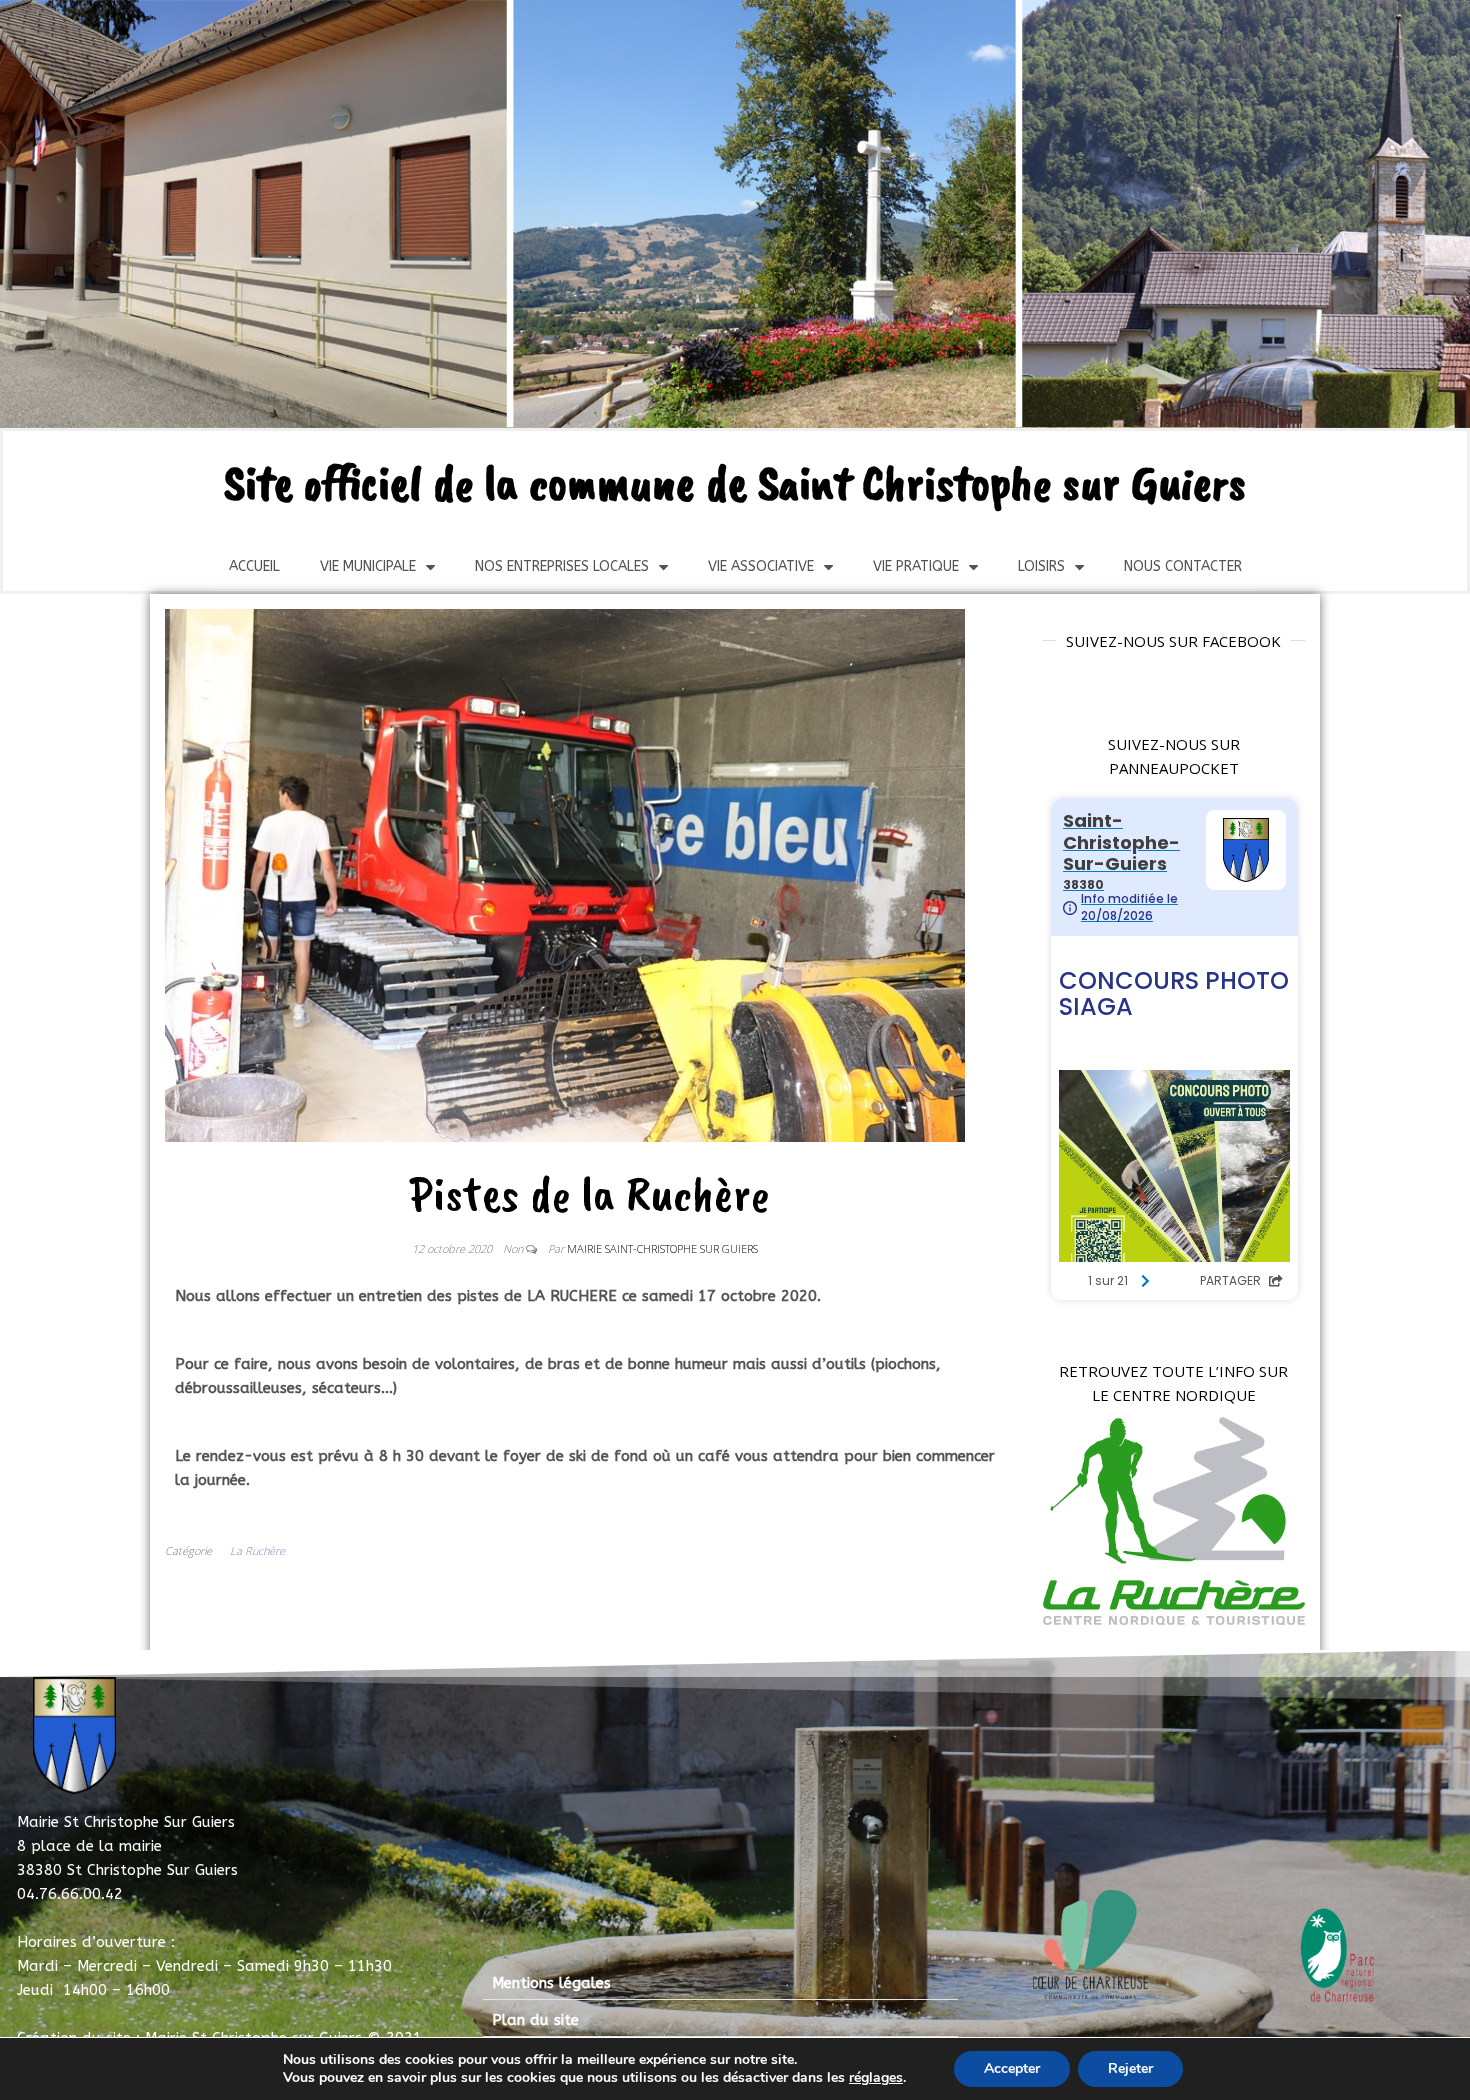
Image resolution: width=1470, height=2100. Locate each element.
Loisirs (1041, 566)
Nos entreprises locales (562, 566)
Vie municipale (368, 566)
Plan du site (535, 2020)
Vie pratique (916, 566)
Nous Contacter (1183, 566)
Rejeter (1130, 2068)
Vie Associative (761, 566)
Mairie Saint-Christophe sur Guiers (662, 1248)
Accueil (254, 566)
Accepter (1012, 2068)
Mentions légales (551, 1983)
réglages (876, 2078)
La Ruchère (257, 1550)
